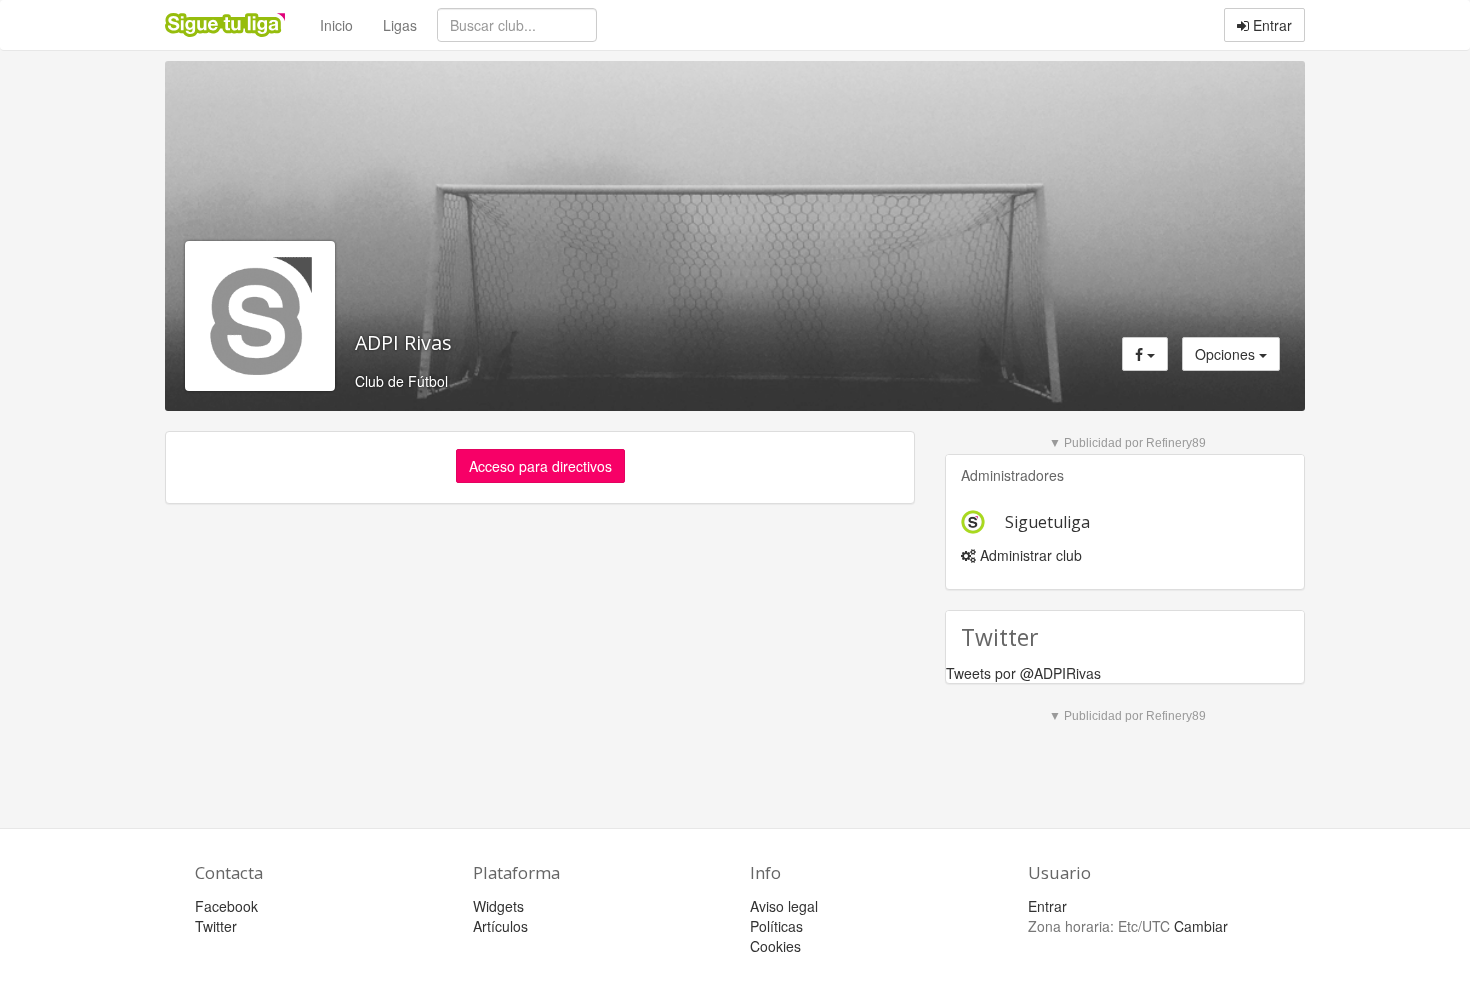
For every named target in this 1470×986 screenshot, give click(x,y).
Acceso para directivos (540, 466)
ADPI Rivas (403, 342)
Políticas (776, 926)
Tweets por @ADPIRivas (1023, 673)
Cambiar (1201, 926)
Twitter (216, 926)
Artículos (500, 926)
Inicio (336, 25)
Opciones (1227, 354)
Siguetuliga (1047, 522)
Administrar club (1029, 555)
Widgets (498, 906)
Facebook (226, 906)
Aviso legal (784, 906)
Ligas (400, 25)
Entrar (1270, 25)
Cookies (775, 946)
